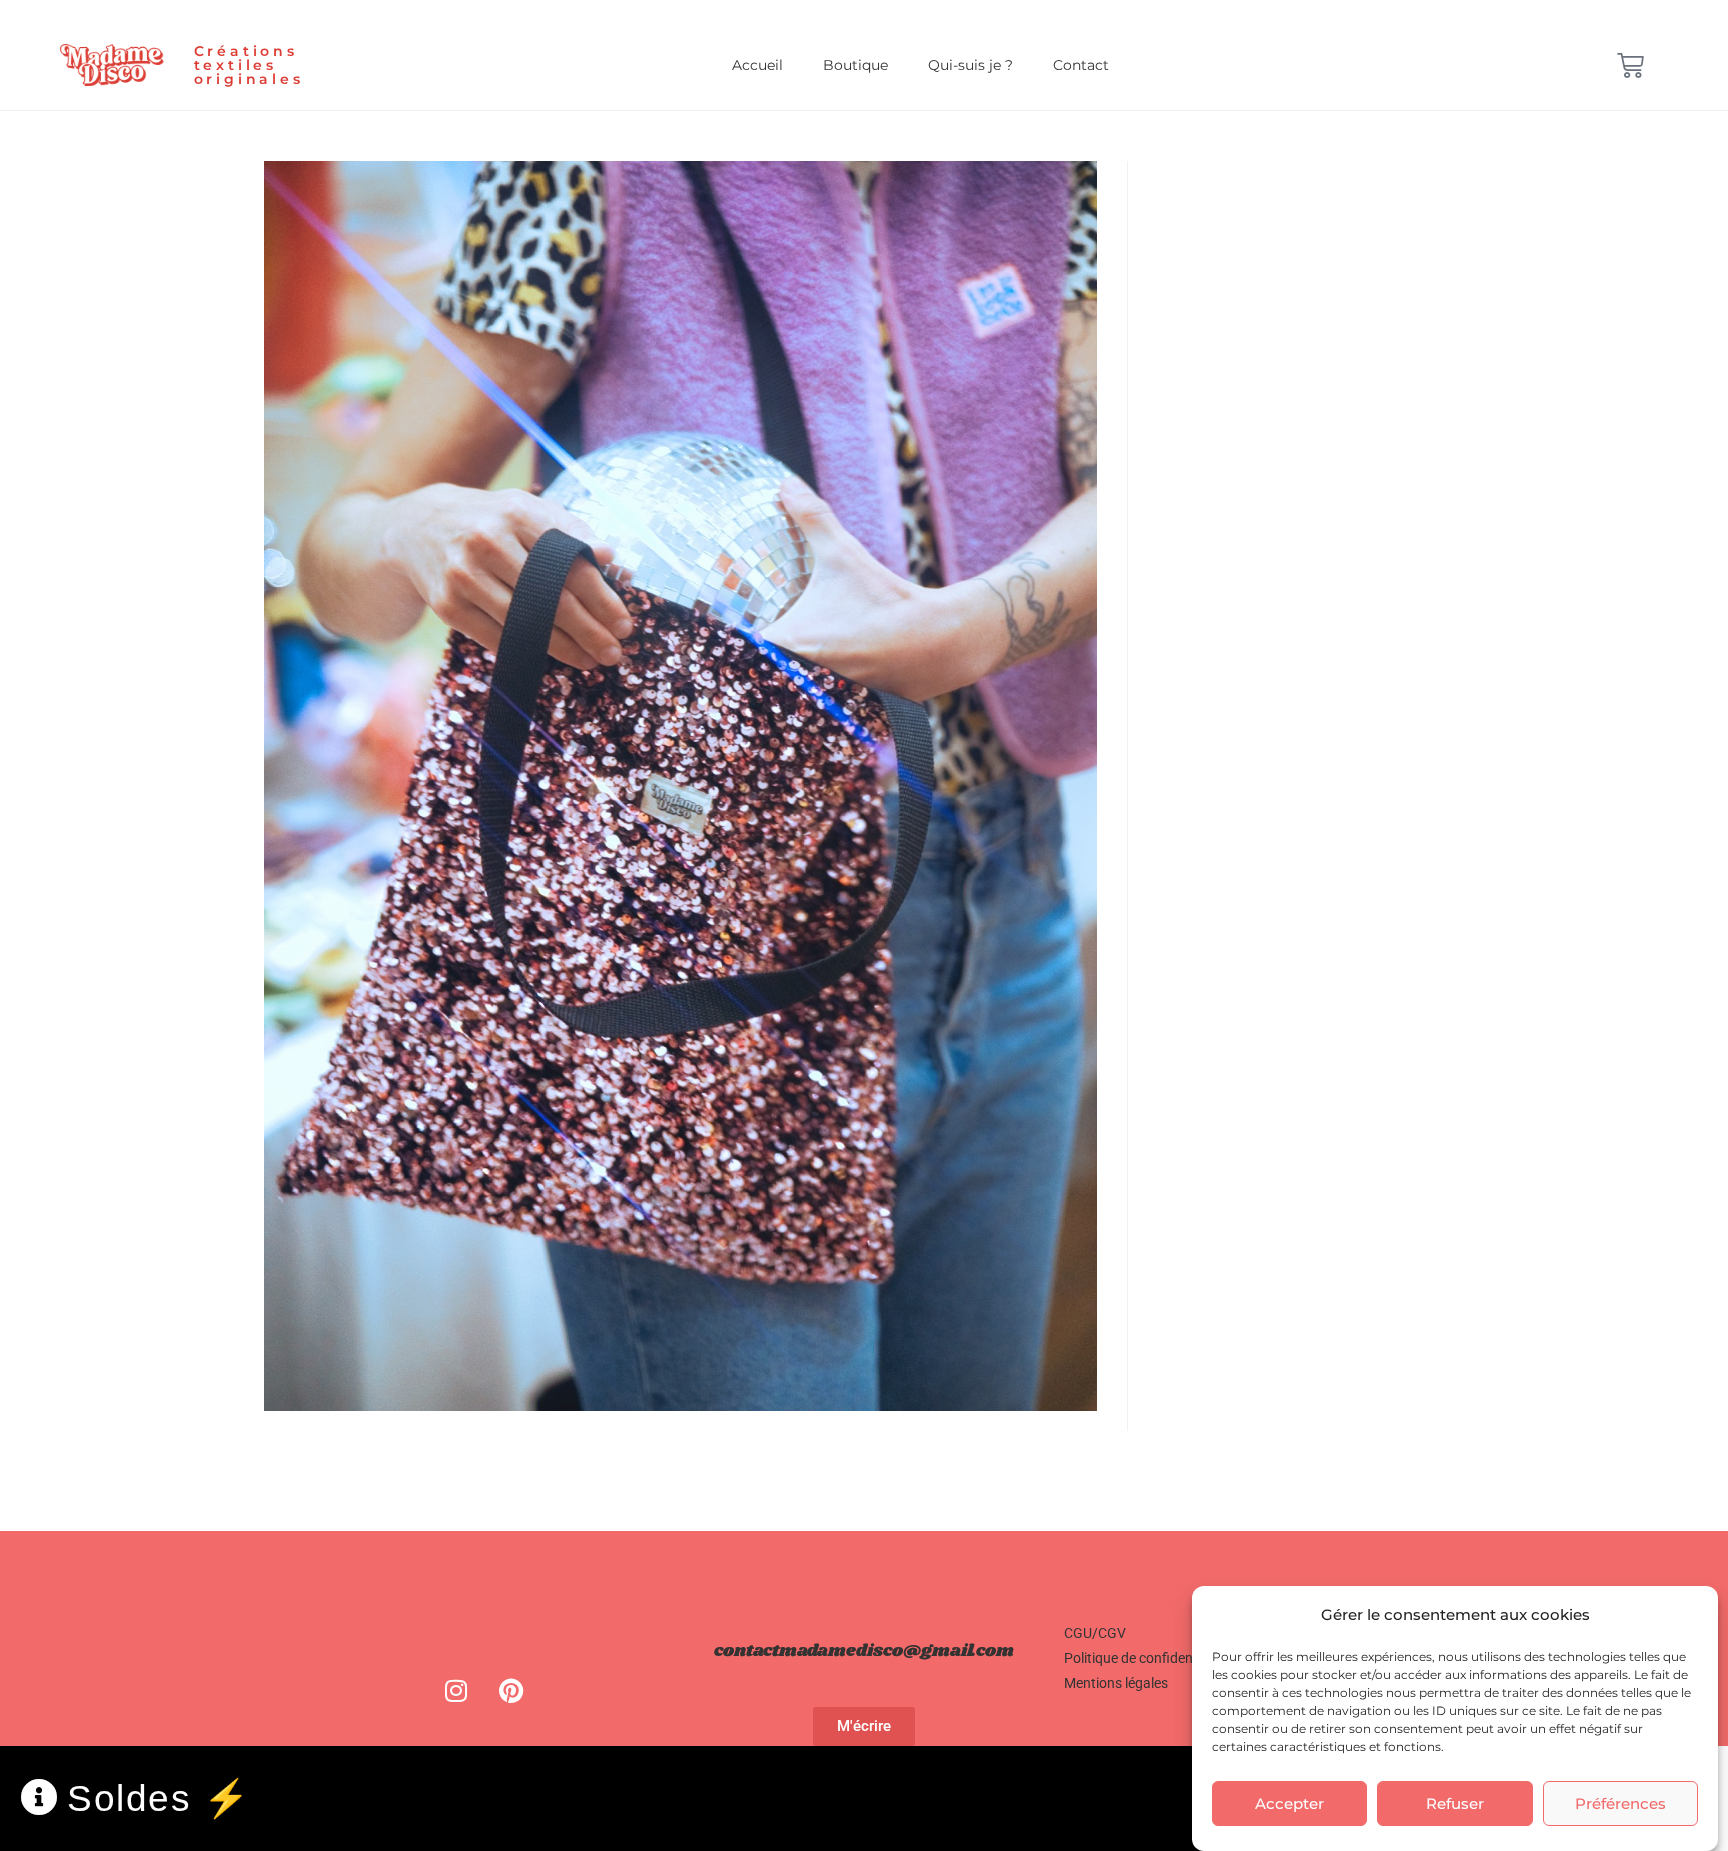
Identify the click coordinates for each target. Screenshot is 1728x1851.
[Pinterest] (511, 1691)
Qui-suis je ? (970, 65)
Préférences (1620, 1803)
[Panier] (1630, 65)
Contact (1081, 65)
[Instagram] (456, 1691)
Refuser (1455, 1803)
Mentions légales (1116, 1683)
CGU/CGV (1095, 1633)
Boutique (855, 65)
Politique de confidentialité (1145, 1658)
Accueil (757, 65)
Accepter (1289, 1803)
